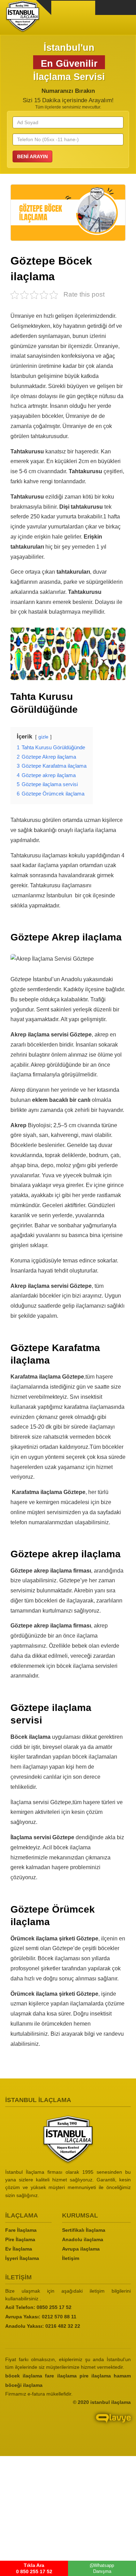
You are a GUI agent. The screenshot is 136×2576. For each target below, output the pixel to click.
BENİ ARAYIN (32, 156)
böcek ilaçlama (24, 2375)
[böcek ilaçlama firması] (68, 2140)
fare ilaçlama (61, 2375)
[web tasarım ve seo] (68, 2424)
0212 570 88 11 (59, 2316)
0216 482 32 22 (63, 2326)
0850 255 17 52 (54, 2307)
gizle (43, 737)
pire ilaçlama (95, 2375)
